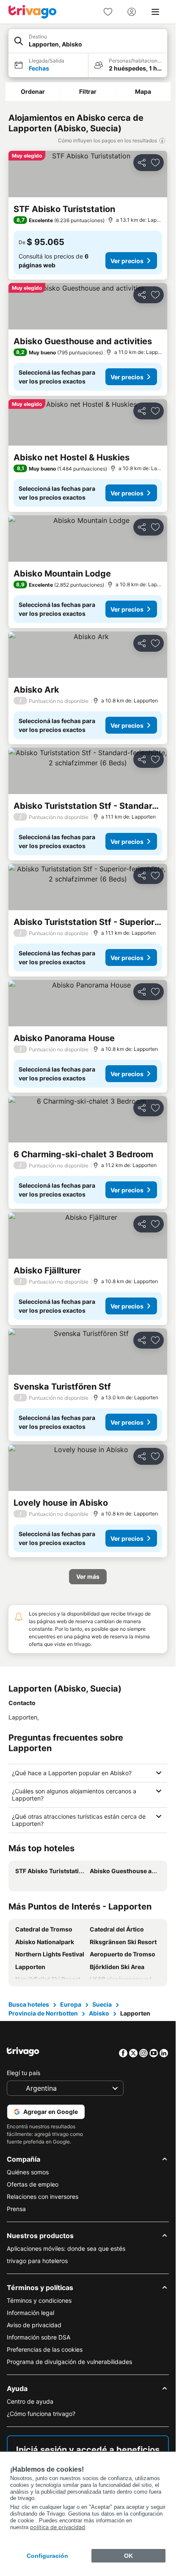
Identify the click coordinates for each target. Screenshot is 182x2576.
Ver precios (127, 261)
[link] (108, 12)
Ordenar (33, 91)
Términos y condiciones (39, 2300)
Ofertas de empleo (33, 2184)
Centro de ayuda (30, 2401)
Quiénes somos (28, 2172)
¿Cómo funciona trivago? (41, 2414)
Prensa (16, 2209)
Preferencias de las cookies (45, 2349)
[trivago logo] (33, 12)
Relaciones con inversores (43, 2197)
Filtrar (88, 91)
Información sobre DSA (39, 2337)
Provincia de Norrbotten (43, 2013)
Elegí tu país (23, 2073)
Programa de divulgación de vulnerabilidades (69, 2362)
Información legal (30, 2313)
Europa (71, 2004)
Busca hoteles (29, 2004)
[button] (88, 41)
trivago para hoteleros (37, 2261)
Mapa (143, 91)
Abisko (99, 2013)
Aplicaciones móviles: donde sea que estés (66, 2248)
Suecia (102, 2004)
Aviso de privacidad (34, 2325)
